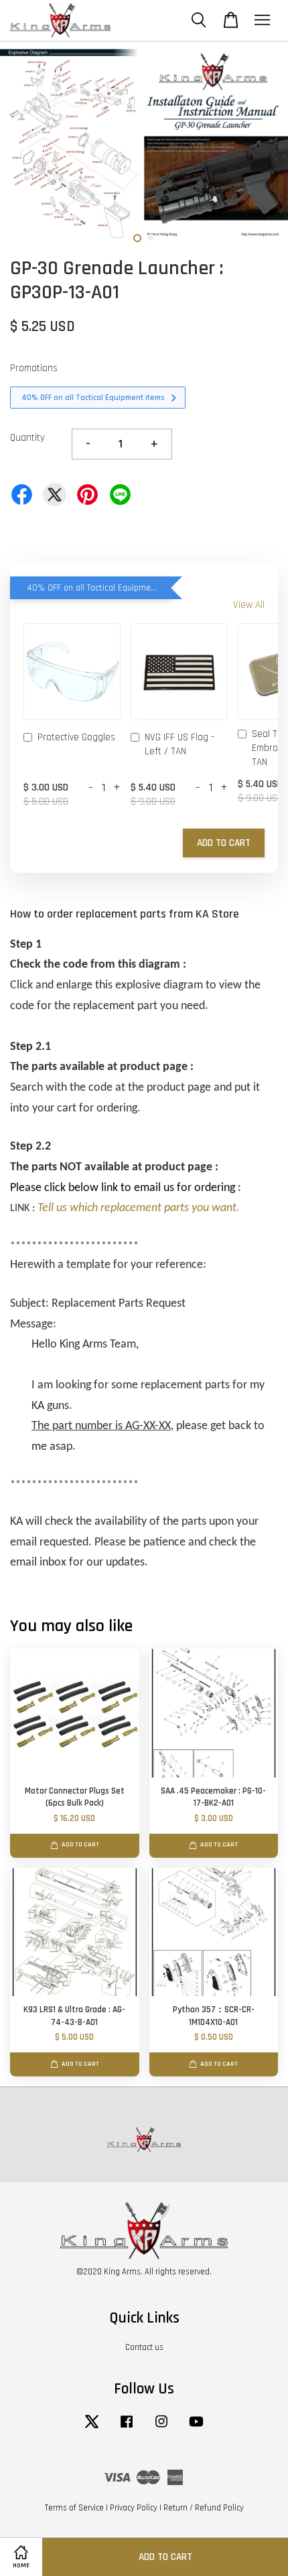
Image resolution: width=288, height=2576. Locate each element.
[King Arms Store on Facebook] (127, 2428)
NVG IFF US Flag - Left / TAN (179, 744)
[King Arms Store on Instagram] (161, 2428)
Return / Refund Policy (204, 2508)
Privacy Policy (134, 2508)
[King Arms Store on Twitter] (92, 2428)
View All (249, 605)
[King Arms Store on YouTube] (196, 2428)
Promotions (34, 368)
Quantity (27, 438)
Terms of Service (74, 2508)
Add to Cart (224, 843)
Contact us (144, 2347)
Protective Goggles (76, 737)
